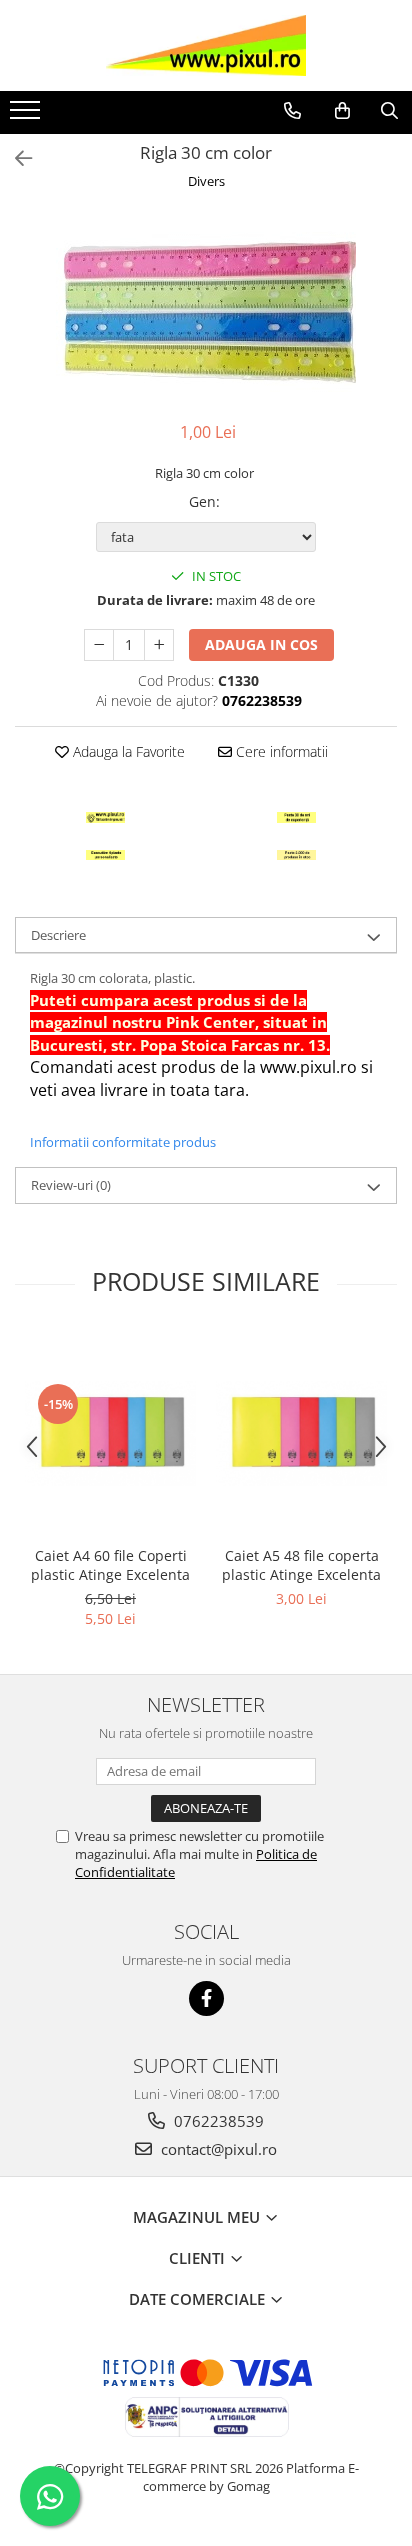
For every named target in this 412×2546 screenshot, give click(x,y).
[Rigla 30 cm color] (206, 308)
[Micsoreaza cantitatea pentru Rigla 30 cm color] (99, 645)
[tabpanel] (206, 308)
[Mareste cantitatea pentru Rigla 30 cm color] (159, 645)
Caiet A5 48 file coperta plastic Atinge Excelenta (301, 1565)
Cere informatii (280, 751)
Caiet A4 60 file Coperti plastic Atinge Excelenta (110, 1565)
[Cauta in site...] (389, 111)
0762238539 (217, 2121)
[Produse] (27, 116)
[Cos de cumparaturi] (342, 111)
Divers (206, 181)
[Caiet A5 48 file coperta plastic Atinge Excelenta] (301, 1433)
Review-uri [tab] (71, 1185)
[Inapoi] (15, 158)
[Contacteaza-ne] (292, 111)
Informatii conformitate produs (123, 1142)
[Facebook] (206, 1998)
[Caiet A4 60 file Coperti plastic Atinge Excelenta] (110, 1433)
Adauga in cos (261, 644)
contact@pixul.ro (217, 2149)
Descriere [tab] (58, 935)
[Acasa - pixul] (206, 45)
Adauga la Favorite (127, 751)
